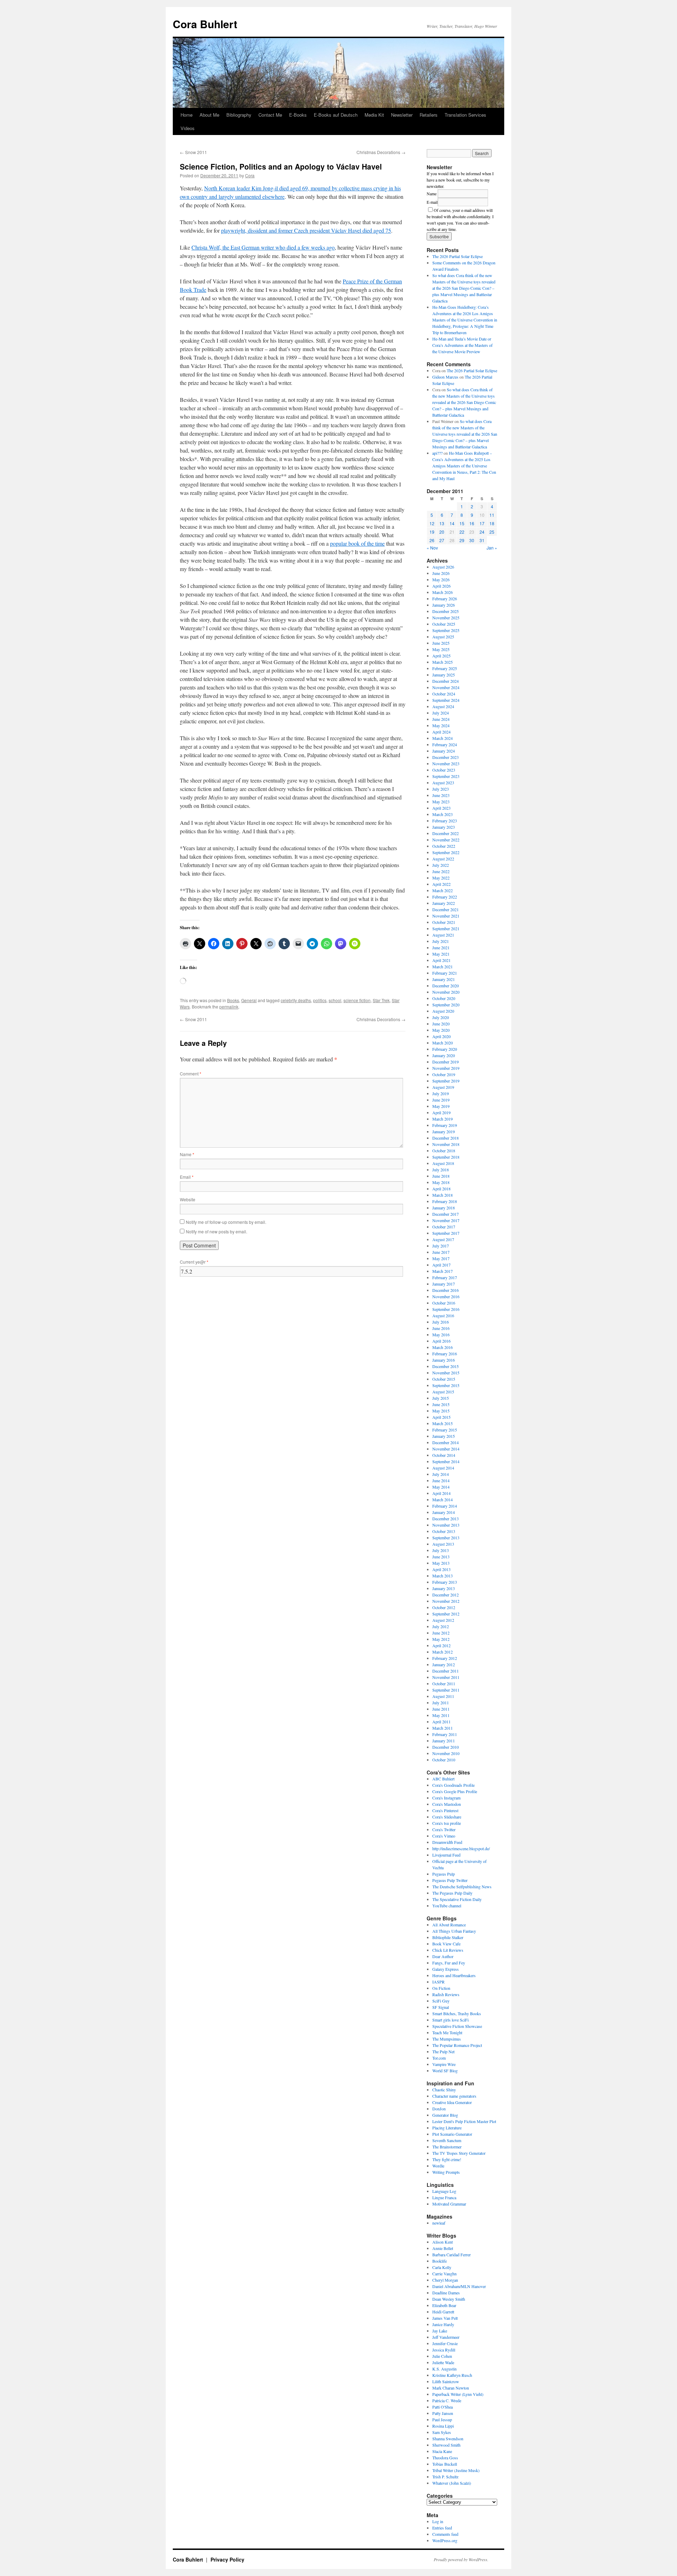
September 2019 (446, 1081)
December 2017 (446, 1214)
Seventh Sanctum (447, 2140)
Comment (191, 1074)
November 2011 (446, 1677)
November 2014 (446, 1449)
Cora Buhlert (205, 24)
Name (187, 1154)
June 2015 (441, 1404)
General (249, 1000)
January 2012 (444, 1664)
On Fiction (441, 1988)
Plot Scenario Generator (452, 2134)
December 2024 (446, 681)
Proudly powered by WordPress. (461, 2559)
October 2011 (444, 1683)
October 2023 (444, 770)
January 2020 (444, 1055)
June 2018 (441, 1176)
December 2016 (446, 1290)
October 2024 (444, 694)
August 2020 (443, 1011)
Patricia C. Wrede (447, 2400)
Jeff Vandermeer (446, 2337)
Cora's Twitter (444, 1829)
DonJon (439, 2109)
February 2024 (445, 744)
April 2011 (441, 1722)
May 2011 (441, 1715)
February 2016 (445, 1354)
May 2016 (441, 1335)
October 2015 (444, 1379)
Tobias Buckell (445, 2464)
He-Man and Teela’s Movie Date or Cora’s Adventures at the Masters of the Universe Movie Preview (462, 345)
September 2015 (446, 1385)
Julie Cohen (442, 2356)
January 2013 (444, 1588)
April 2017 (441, 1265)
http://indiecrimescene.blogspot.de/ (461, 1848)
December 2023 (446, 757)
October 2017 (444, 1227)
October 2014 (444, 1455)
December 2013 (446, 1519)
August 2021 (443, 935)
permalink (229, 1007)
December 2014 (446, 1442)
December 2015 (446, 1366)
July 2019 (441, 1093)
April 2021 (441, 960)
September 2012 (446, 1614)
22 (462, 532)
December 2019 (446, 1062)
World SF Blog (445, 2071)
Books (233, 1000)
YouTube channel (447, 1906)
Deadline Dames (446, 2293)
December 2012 (446, 1595)
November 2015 (446, 1373)
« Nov (432, 548)
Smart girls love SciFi (450, 2020)
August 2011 (443, 1696)
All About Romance (449, 1925)
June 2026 (441, 573)
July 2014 (441, 1474)
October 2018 (444, 1151)
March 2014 (443, 1499)
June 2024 (441, 719)
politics (320, 1000)
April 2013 (441, 1569)
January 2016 (444, 1360)
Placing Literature (447, 2128)
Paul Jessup (442, 2419)
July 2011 (441, 1703)
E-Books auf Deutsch (336, 115)
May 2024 (441, 725)
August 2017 (443, 1239)
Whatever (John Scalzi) (452, 2483)
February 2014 (445, 1506)
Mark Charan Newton (451, 2388)
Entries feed (442, 2528)
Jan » (492, 548)
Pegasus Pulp (444, 1874)
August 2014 (443, 1468)
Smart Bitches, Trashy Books (457, 2013)
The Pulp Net (443, 2051)
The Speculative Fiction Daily (457, 1899)
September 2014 (446, 1461)
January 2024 (444, 751)
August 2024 (443, 706)
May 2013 (441, 1563)
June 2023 (441, 795)
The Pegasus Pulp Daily (452, 1893)
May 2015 (441, 1411)
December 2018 (446, 1138)
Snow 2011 (193, 152)
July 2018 (441, 1170)
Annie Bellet (443, 2248)
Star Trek (381, 1000)
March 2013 (443, 1576)
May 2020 (441, 1030)
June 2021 (441, 947)
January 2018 (444, 1208)
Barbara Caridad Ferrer (452, 2255)
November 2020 (446, 992)
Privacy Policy (227, 2559)
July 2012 (441, 1626)
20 (442, 532)
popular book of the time (357, 543)
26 (432, 540)
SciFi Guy (441, 2001)
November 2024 (446, 687)
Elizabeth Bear (444, 2305)
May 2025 (441, 649)
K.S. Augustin (444, 2369)
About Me (209, 115)
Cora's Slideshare (447, 1817)
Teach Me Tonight (447, 2032)
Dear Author (443, 1956)
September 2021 (446, 928)
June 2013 (441, 1557)
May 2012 (441, 1639)
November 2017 (446, 1220)
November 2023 (446, 763)
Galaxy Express (446, 1969)
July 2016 (441, 1322)
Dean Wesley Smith (449, 2299)
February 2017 (445, 1277)
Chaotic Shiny (444, 2090)
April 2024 (441, 732)
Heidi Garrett (443, 2312)
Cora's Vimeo (444, 1836)
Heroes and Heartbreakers (454, 1975)
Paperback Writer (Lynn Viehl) (458, 2394)
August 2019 (443, 1087)
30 (472, 540)
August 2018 (443, 1163)
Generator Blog (445, 2115)
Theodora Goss (445, 2458)
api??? (437, 453)
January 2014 (444, 1512)
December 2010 (446, 1747)
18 (492, 523)
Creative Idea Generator (452, 2102)
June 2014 (441, 1480)
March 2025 (443, 662)
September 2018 (446, 1157)
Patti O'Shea (443, 2407)
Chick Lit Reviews (448, 1950)
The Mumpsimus (447, 2039)
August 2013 (443, 1544)
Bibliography (239, 115)
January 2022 (444, 903)
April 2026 (441, 586)
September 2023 (446, 776)
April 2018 (441, 1189)
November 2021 (446, 916)
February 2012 (445, 1658)
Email (187, 1177)
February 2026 (445, 599)
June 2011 (441, 1709)
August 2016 (443, 1315)
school (335, 1000)
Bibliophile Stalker (448, 1937)
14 (452, 523)
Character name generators (454, 2096)
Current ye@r (194, 1262)
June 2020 (441, 1024)
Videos (188, 128)
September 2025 (446, 630)
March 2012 (443, 1652)
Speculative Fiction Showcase (457, 2026)
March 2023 (443, 814)
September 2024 (446, 700)
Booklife (440, 2261)
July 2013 (441, 1550)
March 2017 (443, 1271)
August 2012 (443, 1620)
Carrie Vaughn (444, 2274)
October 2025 (444, 624)
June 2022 (441, 871)
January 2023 (444, 827)
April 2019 (441, 1112)
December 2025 (446, 611)
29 (462, 540)
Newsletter (402, 115)
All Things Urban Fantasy (454, 1931)
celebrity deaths (296, 1000)
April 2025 (441, 656)
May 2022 (441, 878)
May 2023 (441, 802)
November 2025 (446, 618)
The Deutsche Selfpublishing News (462, 1887)
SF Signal (441, 2007)
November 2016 (446, 1296)
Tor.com (439, 2058)
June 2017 (441, 1252)
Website (188, 1199)
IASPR (438, 1982)
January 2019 (444, 1131)
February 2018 (445, 1201)
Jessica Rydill (444, 2350)
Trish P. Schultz (445, 2477)
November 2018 (446, 1144)
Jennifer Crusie (445, 2343)
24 (482, 532)
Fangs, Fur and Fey (449, 1963)
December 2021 (446, 909)
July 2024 (441, 713)
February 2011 (445, 1734)
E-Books (298, 115)
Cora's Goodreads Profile (453, 1785)
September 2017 (446, 1233)
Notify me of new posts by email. (216, 1231)
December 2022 (446, 833)
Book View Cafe (446, 1944)
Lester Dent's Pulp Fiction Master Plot (464, 2121)
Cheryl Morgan (445, 2280)
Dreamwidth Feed (447, 1842)
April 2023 (441, 808)
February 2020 (445, 1049)
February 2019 (445, 1125)
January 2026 (444, 605)
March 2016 (443, 1347)
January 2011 (444, 1741)
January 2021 (444, 979)
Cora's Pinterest (445, 1810)
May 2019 (441, 1106)
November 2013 (446, 1525)
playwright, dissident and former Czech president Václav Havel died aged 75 (306, 230)
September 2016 (446, 1309)
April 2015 (441, 1417)
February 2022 (445, 897)
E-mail (432, 202)
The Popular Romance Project (457, 2045)
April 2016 (441, 1341)
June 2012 (441, 1633)
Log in (438, 2521)
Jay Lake (440, 2331)
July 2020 (441, 1017)
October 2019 (444, 1074)
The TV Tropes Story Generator (459, 2153)
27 (442, 540)
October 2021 (444, 922)
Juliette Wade (443, 2362)
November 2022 (446, 840)
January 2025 (444, 675)
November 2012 (446, 1601)
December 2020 (446, 986)
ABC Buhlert (443, 1779)
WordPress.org (445, 2540)
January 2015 (444, 1436)
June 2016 (441, 1328)
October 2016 (444, 1303)
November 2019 (446, 1068)
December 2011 (446, 1671)
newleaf (439, 2223)
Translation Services (465, 115)
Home (187, 115)
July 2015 (441, 1398)
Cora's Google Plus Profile (455, 1791)
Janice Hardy (443, 2324)
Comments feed (445, 2534)
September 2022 (446, 852)
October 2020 (444, 998)
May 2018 (441, 1182)
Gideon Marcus (445, 377)
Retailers (429, 115)
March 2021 (443, 967)
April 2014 (441, 1493)
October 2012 (444, 1607)
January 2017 (444, 1284)
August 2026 (443, 567)
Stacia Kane (442, 2451)
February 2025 (445, 668)
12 (432, 523)
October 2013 (444, 1531)
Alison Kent (443, 2242)
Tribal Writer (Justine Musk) (456, 2470)
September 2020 (446, 1005)
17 (482, 523)
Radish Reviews (446, 1994)
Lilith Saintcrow (446, 2381)
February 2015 (445, 1430)
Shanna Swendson (448, 2439)
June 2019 (441, 1100)
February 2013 (445, 1582)
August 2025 (443, 637)
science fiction (357, 1000)
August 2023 (443, 783)
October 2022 (444, 846)
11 (492, 515)
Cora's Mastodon (447, 1804)
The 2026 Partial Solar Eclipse (458, 256)
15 (462, 523)
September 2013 (446, 1538)
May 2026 (441, 579)
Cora (250, 175)
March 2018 (443, 1195)
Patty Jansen (443, 2413)
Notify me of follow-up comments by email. (226, 1222)
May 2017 (441, 1258)
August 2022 (443, 859)
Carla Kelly (442, 2267)
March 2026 (443, 592)
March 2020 (443, 1043)
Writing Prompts (446, 2172)
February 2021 (445, 973)
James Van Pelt (445, 2318)
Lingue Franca (444, 2197)
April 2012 (441, 1645)
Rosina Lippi (443, 2426)
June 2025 (441, 643)
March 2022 (443, 890)
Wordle (438, 2166)
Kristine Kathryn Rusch (452, 2375)
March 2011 (443, 1728)
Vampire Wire (444, 2064)
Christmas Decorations (381, 152)
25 (492, 532)
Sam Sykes (442, 2432)
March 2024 (443, 738)
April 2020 (441, 1036)
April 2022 (441, 884)
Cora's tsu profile (447, 1823)
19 (432, 532)
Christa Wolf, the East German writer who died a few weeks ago (263, 247)
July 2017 (441, 1246)
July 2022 (441, 865)
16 (472, 523)
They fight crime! (447, 2159)
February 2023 (445, 821)
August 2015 (443, 1392)
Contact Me (270, 115)
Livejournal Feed (446, 1855)
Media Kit (374, 115)
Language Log (444, 2191)
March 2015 (443, 1423)
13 (442, 523)
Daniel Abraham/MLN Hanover (459, 2286)
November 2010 (446, 1753)
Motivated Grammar (449, 2204)
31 (482, 540)
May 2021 (441, 954)
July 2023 (441, 789)
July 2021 (441, 941)
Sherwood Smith (446, 2445)
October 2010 (444, 1760)
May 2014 (441, 1487)
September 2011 (446, 1690)
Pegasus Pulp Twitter (450, 1880)
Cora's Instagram (446, 1798)
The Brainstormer (447, 2147)
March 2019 (443, 1119)
